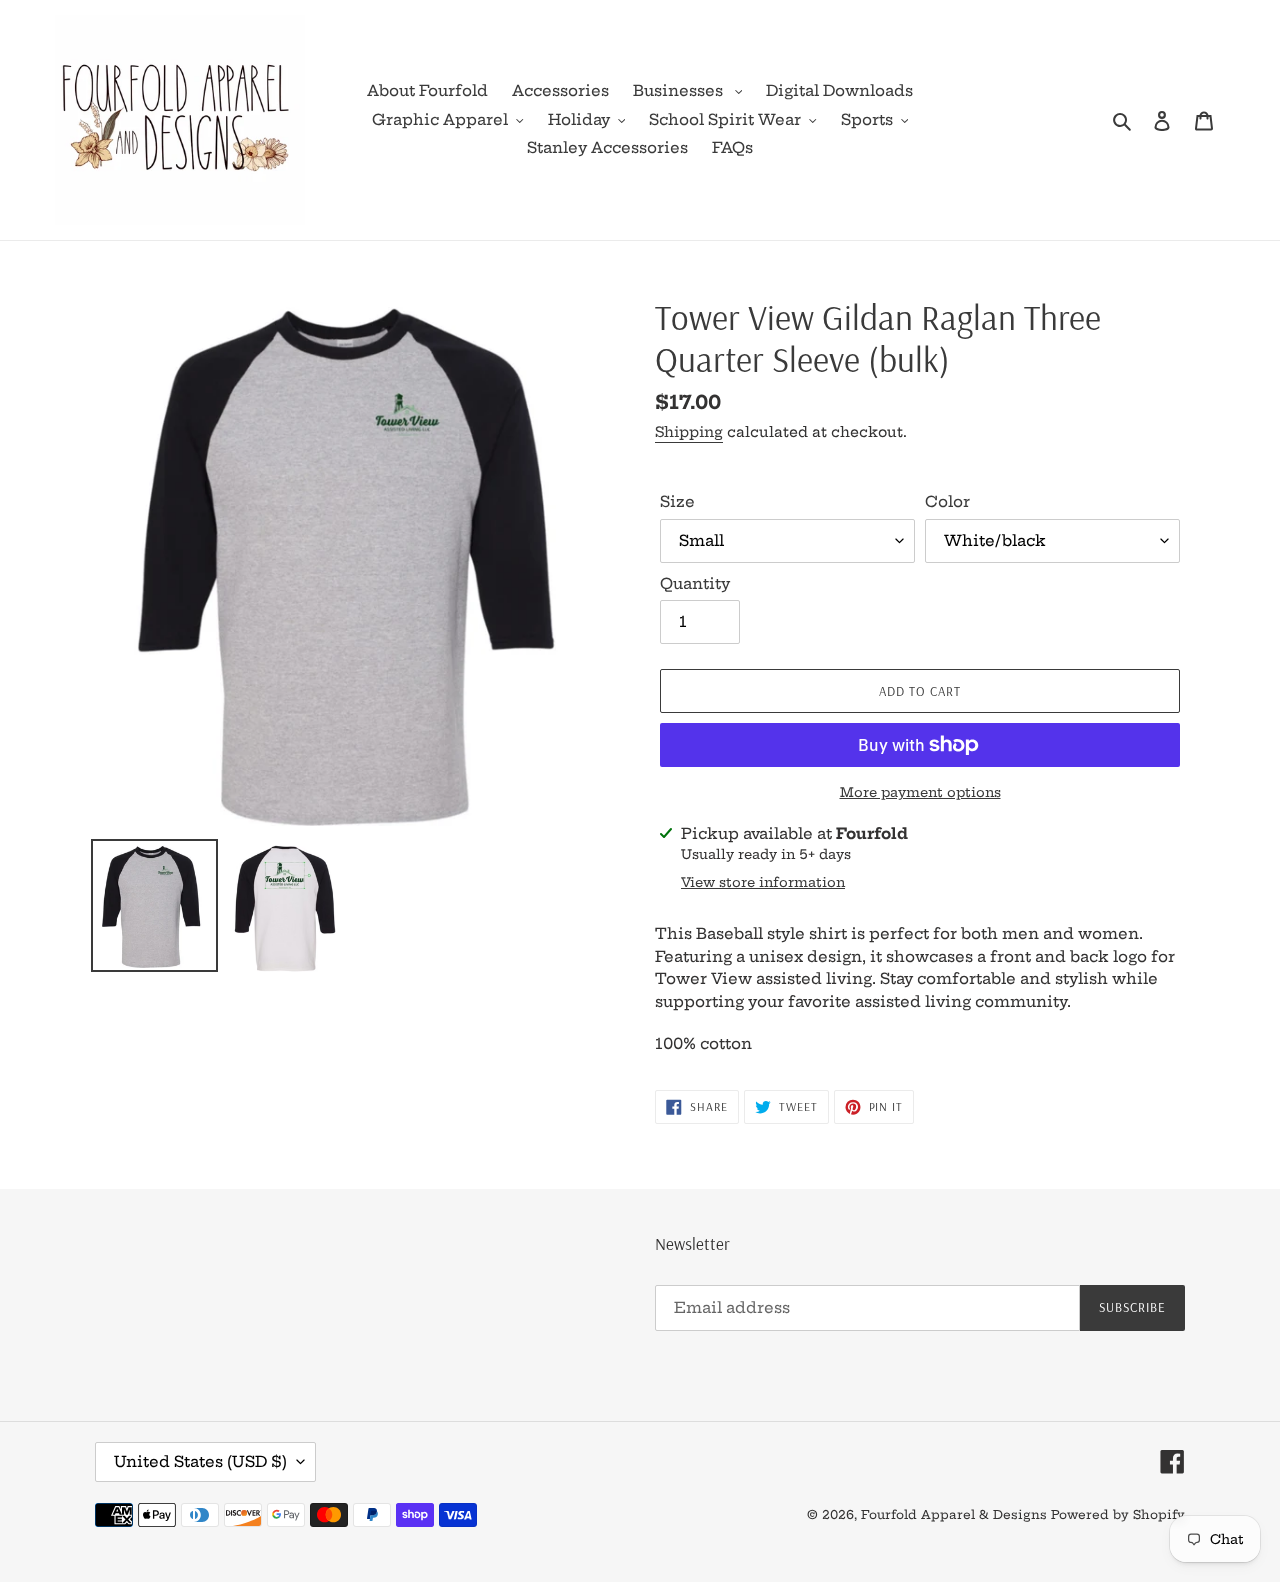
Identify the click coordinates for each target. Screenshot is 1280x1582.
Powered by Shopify (1118, 1514)
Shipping (689, 432)
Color (947, 501)
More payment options (920, 792)
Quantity (695, 583)
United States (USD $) (200, 1461)
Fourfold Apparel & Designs (954, 1514)
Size (677, 501)
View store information (763, 882)
